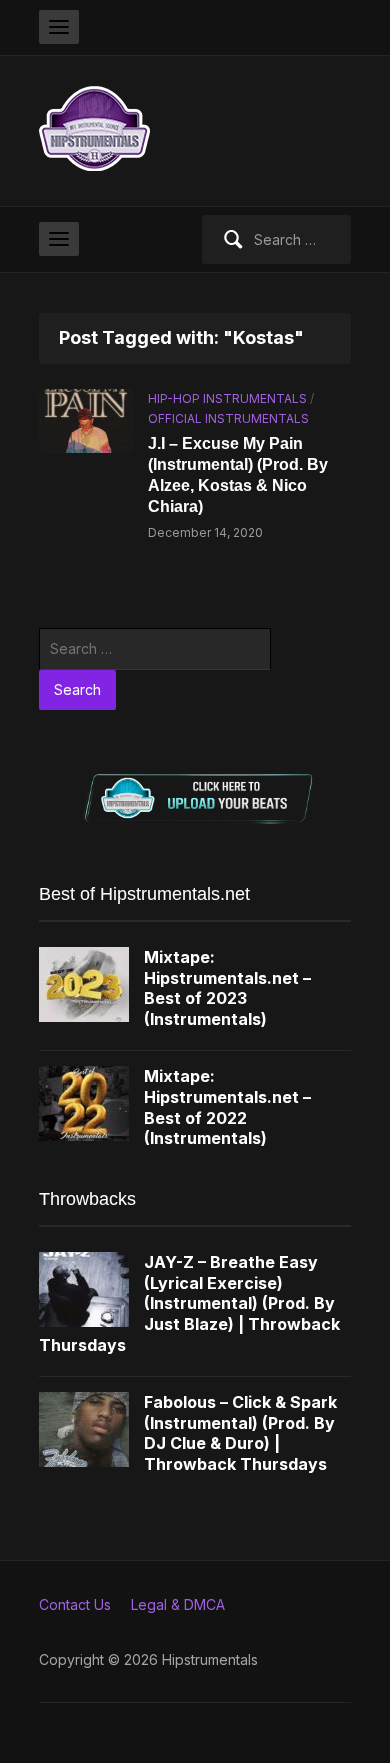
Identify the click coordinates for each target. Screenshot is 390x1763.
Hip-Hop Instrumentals (227, 398)
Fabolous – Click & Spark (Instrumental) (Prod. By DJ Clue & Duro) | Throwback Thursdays (240, 1433)
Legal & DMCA (178, 1604)
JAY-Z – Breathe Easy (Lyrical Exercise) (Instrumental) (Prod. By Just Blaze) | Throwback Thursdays (189, 1303)
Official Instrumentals (228, 418)
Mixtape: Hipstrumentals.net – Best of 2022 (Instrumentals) (227, 1107)
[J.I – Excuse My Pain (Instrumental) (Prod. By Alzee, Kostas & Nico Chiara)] (86, 419)
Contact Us (75, 1604)
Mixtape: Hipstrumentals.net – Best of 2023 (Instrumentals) (227, 988)
